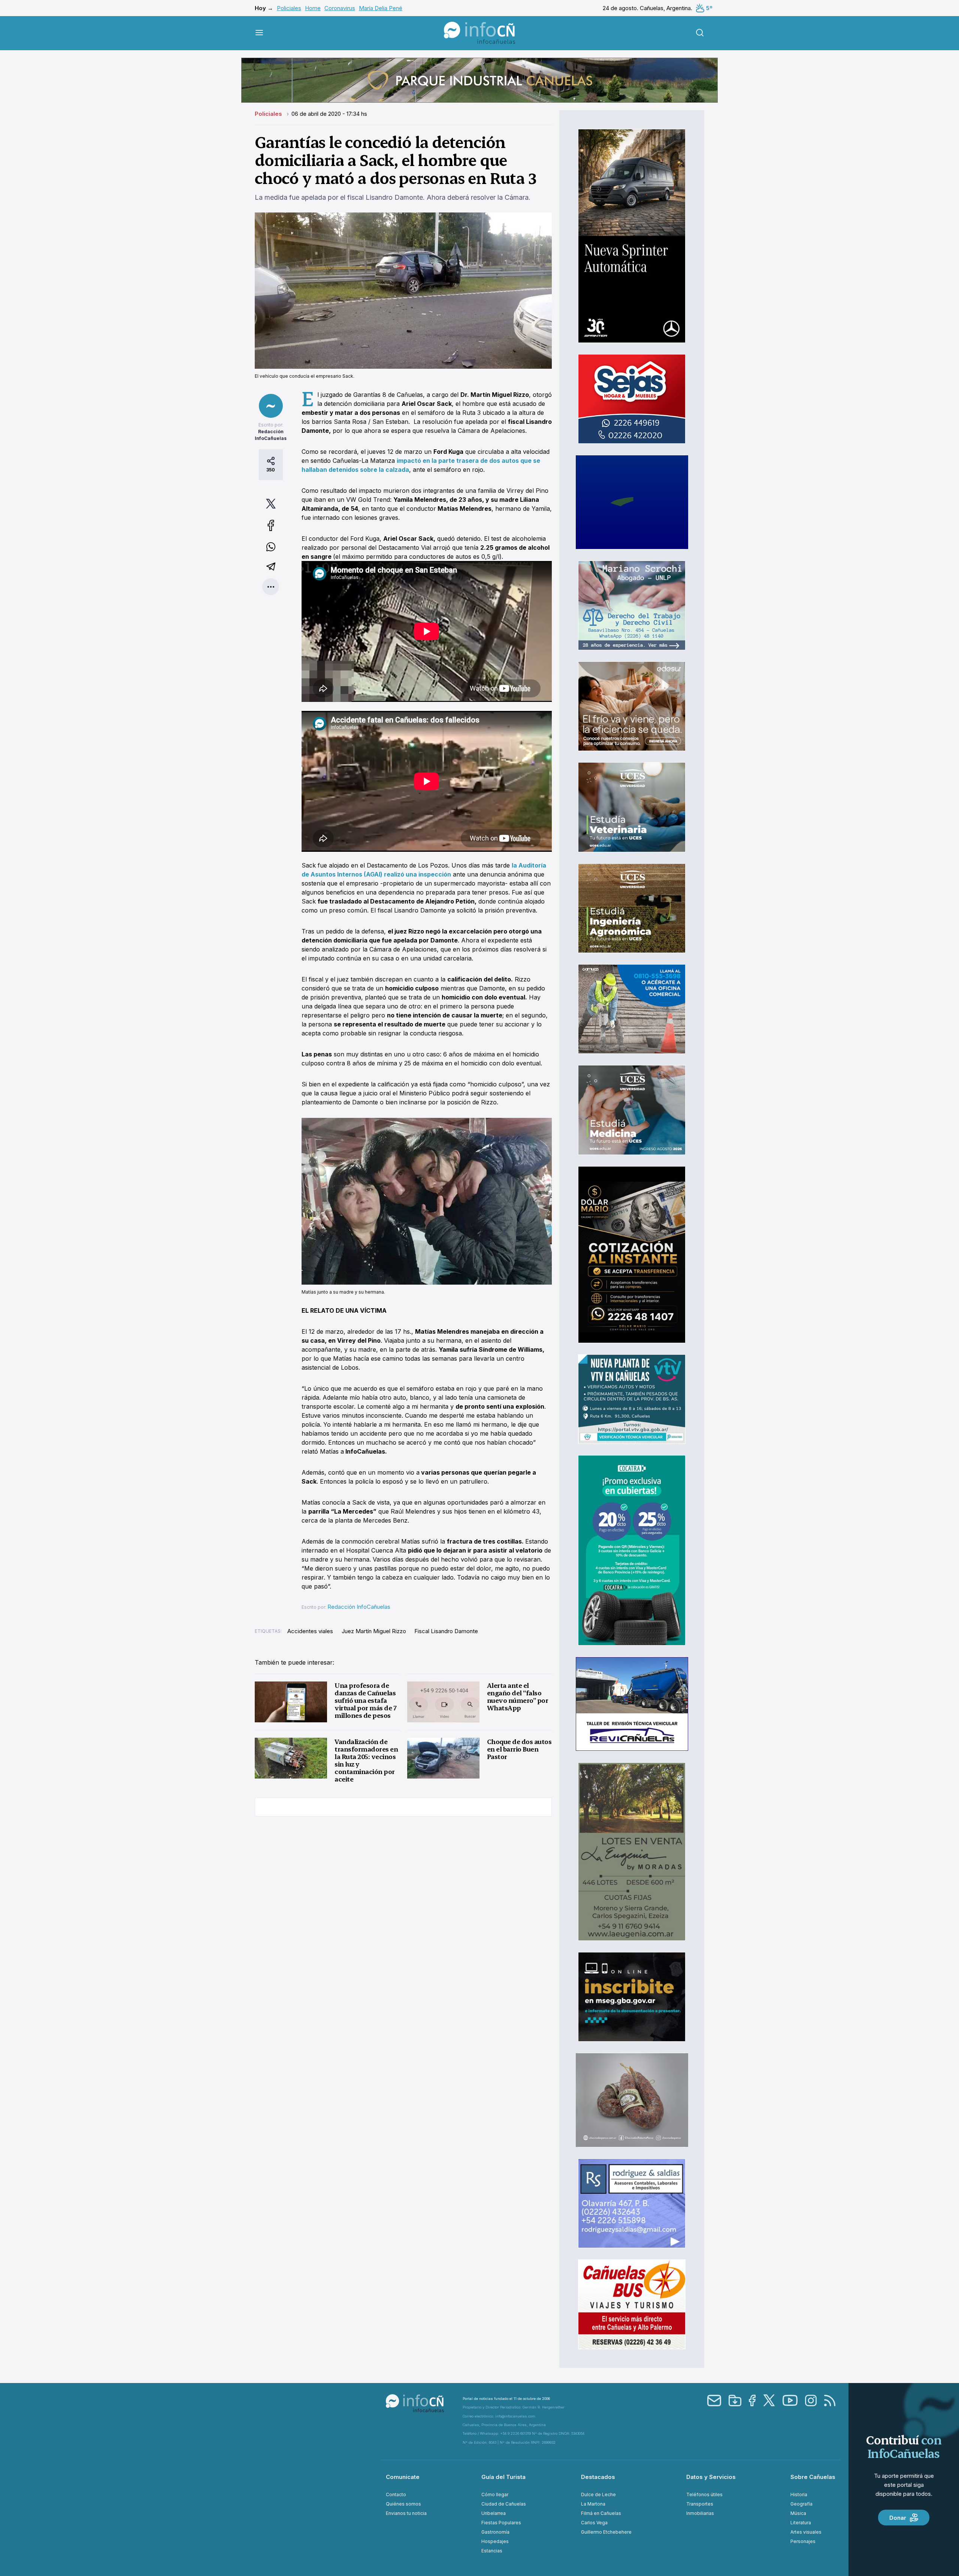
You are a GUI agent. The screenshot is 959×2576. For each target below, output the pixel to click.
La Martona (593, 2504)
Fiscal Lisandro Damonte (446, 1631)
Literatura (801, 2523)
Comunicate (403, 2477)
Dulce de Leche (598, 2494)
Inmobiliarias (700, 2513)
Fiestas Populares (501, 2523)
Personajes (803, 2541)
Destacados (598, 2477)
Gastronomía (495, 2532)
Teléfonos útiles (704, 2494)
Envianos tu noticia (406, 2513)
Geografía (801, 2504)
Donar (898, 2518)
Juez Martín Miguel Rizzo (374, 1631)
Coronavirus (340, 8)
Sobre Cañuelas (813, 2477)
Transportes (700, 2504)
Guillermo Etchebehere (606, 2532)
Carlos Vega (594, 2523)
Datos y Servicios (711, 2477)
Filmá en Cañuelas (601, 2513)
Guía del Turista (503, 2477)
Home (313, 8)
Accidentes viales (310, 1631)
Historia (799, 2494)
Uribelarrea (494, 2513)
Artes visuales (806, 2532)
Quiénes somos (403, 2504)
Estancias (492, 2551)
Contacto (396, 2494)
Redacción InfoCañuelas (359, 1607)
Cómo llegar (495, 2494)
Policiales (289, 8)
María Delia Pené (381, 8)
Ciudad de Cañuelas (504, 2504)
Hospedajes (495, 2541)
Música (798, 2513)
